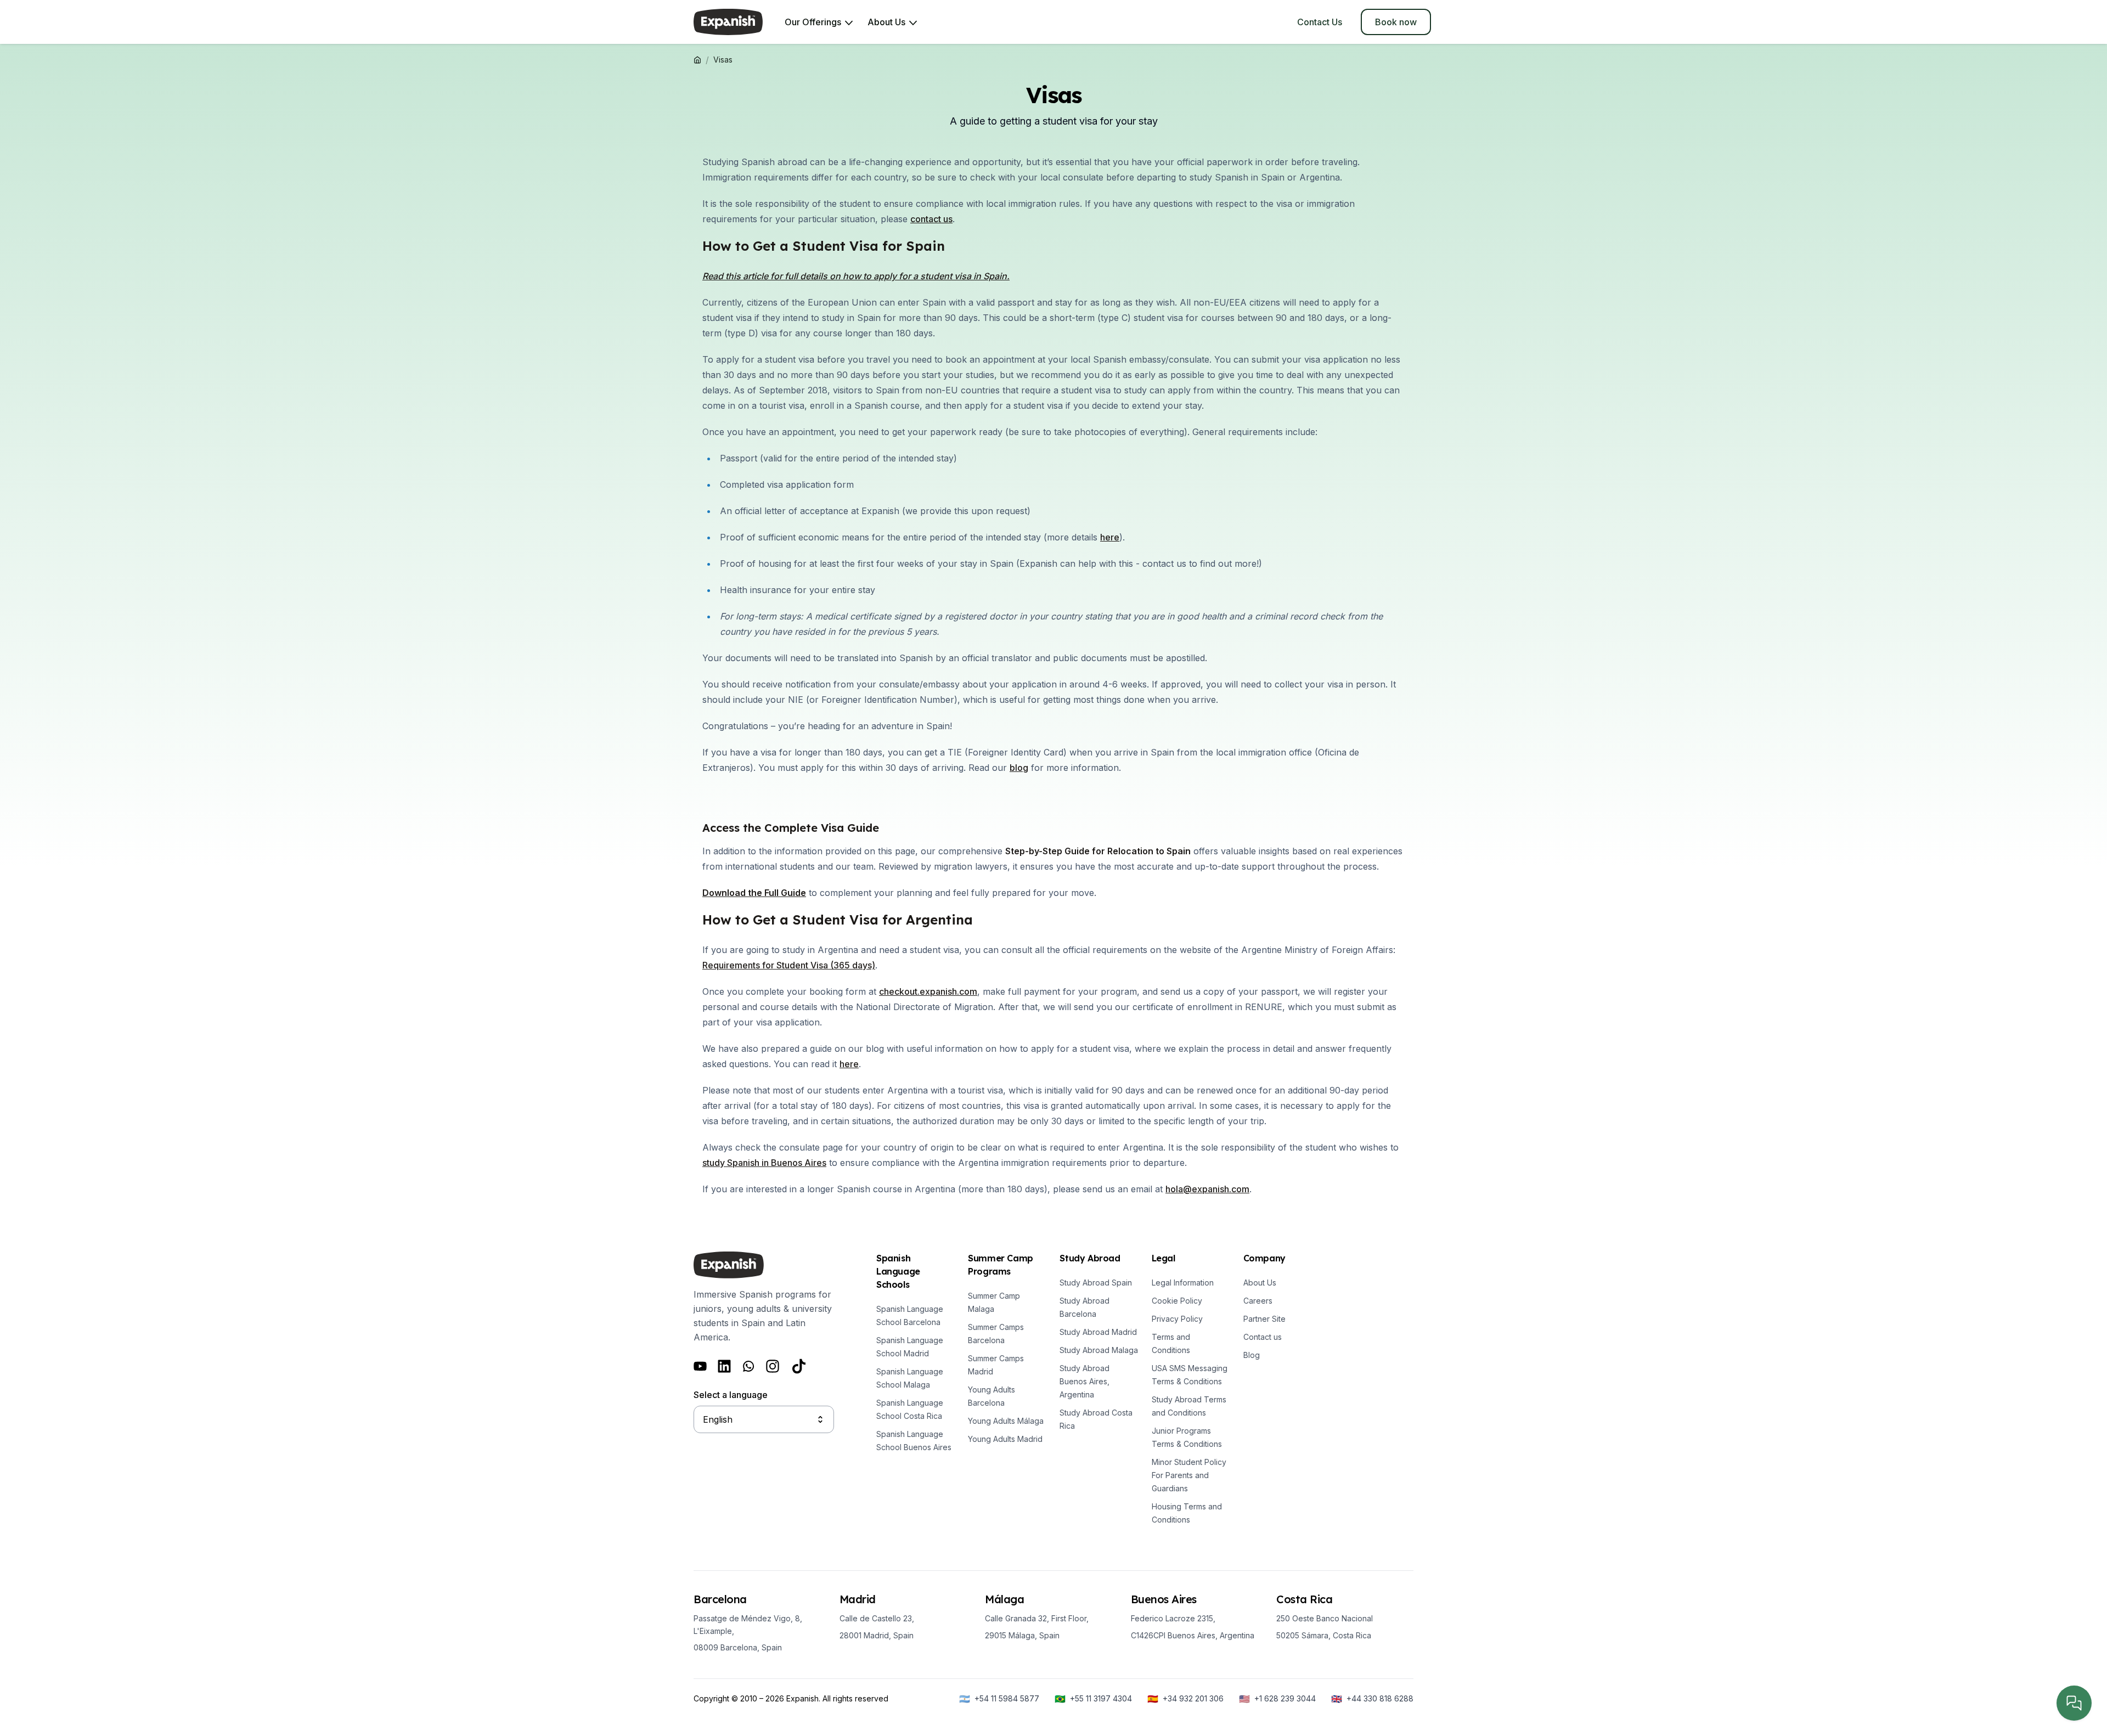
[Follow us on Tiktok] (799, 1366)
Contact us (1263, 1337)
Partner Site (1264, 1319)
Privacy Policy (1177, 1319)
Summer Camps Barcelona (996, 1334)
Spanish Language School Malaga (910, 1378)
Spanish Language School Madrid (910, 1347)
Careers (1258, 1301)
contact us (931, 219)
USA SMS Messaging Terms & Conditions (1190, 1375)
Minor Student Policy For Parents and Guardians (1189, 1475)
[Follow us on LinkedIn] (724, 1366)
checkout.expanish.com (928, 991)
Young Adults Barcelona (991, 1396)
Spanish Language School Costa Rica (910, 1409)
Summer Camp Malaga (994, 1302)
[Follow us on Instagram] (773, 1366)
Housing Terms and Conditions (1187, 1513)
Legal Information (1183, 1283)
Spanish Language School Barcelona (910, 1315)
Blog (1252, 1355)
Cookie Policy (1177, 1301)
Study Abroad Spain (1096, 1283)
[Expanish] (728, 22)
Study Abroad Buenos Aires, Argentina (1085, 1381)
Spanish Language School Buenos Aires (914, 1441)
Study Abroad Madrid (1098, 1332)
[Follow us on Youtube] (700, 1366)
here (849, 1064)
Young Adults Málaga (1006, 1421)
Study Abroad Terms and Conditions (1189, 1406)
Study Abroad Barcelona (1085, 1307)
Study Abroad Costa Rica (1096, 1419)
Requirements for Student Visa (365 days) (789, 965)
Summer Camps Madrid (996, 1365)
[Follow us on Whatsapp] (748, 1366)
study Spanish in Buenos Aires (764, 1163)
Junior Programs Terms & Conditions (1187, 1437)
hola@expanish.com (1207, 1189)
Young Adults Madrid (1005, 1439)
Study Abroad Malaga (1099, 1350)
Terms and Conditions (1171, 1343)
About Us (1260, 1283)
